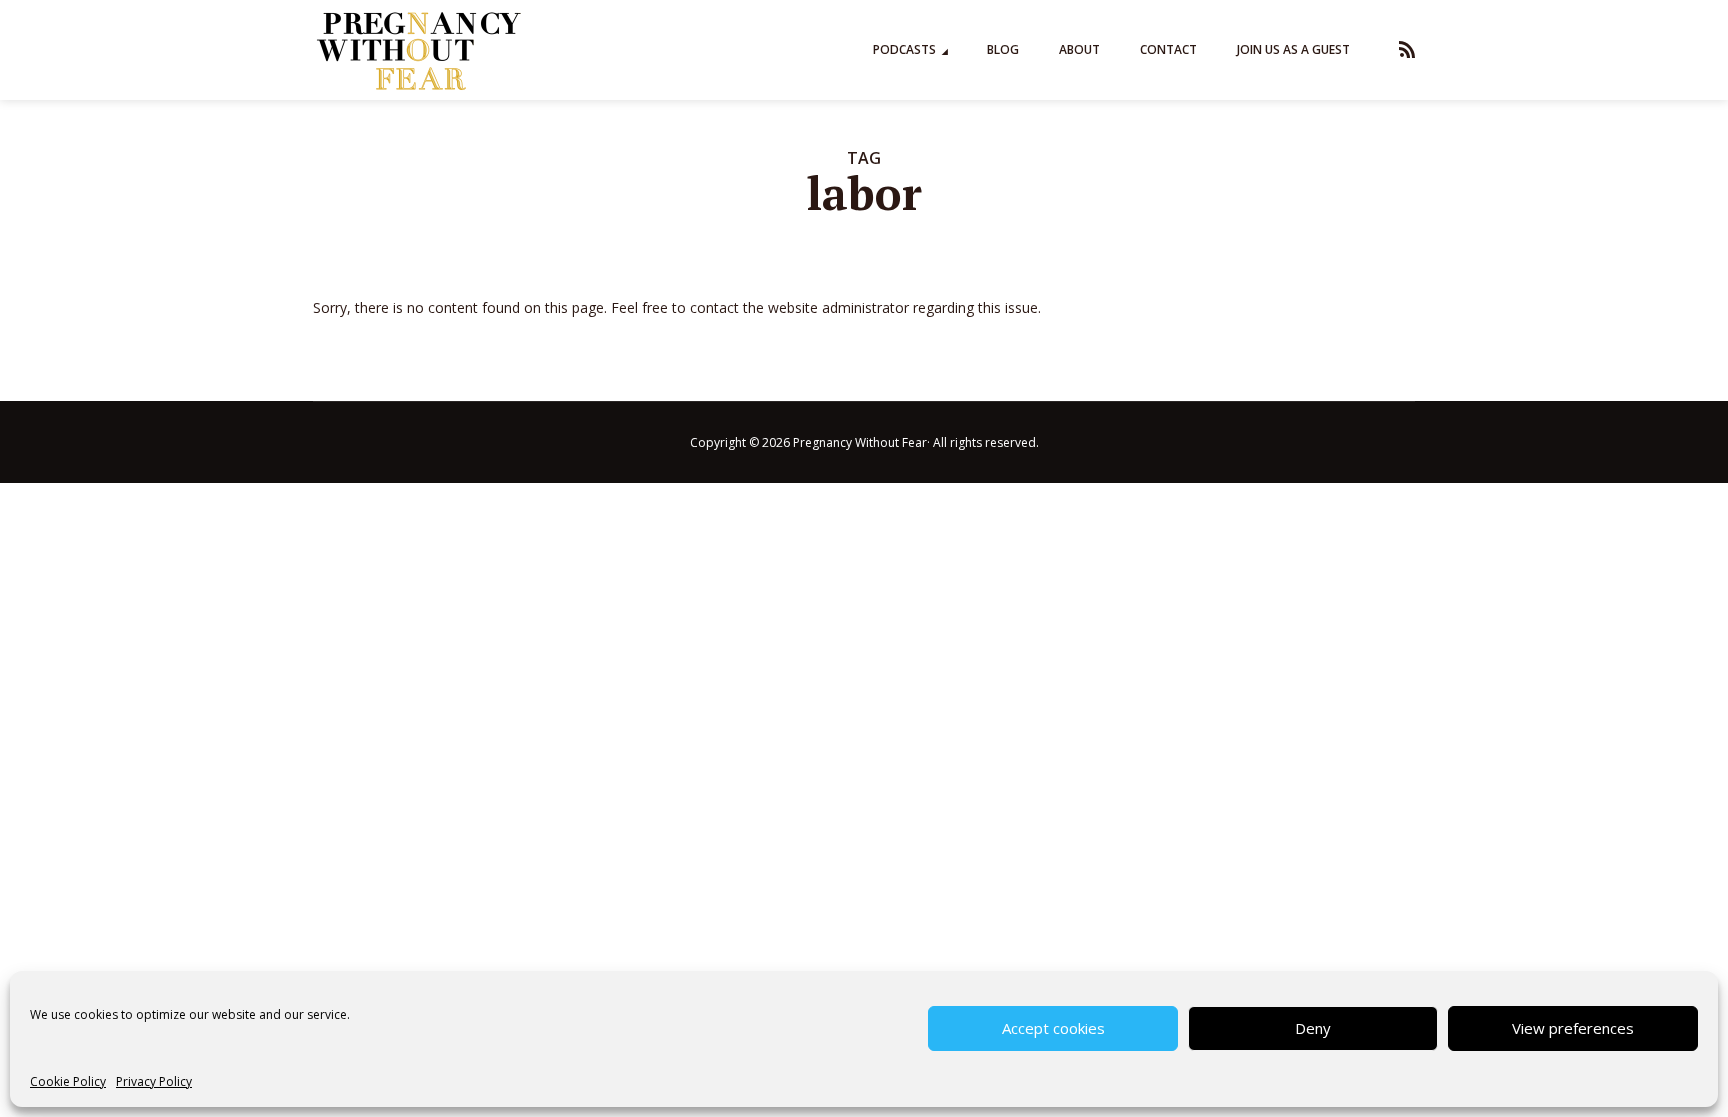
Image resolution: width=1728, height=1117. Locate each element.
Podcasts (904, 49)
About (1079, 49)
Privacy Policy (154, 1081)
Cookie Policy (68, 1081)
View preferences (1573, 1028)
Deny (1313, 1028)
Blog (1003, 49)
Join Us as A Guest (1293, 49)
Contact (1168, 49)
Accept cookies (1053, 1028)
